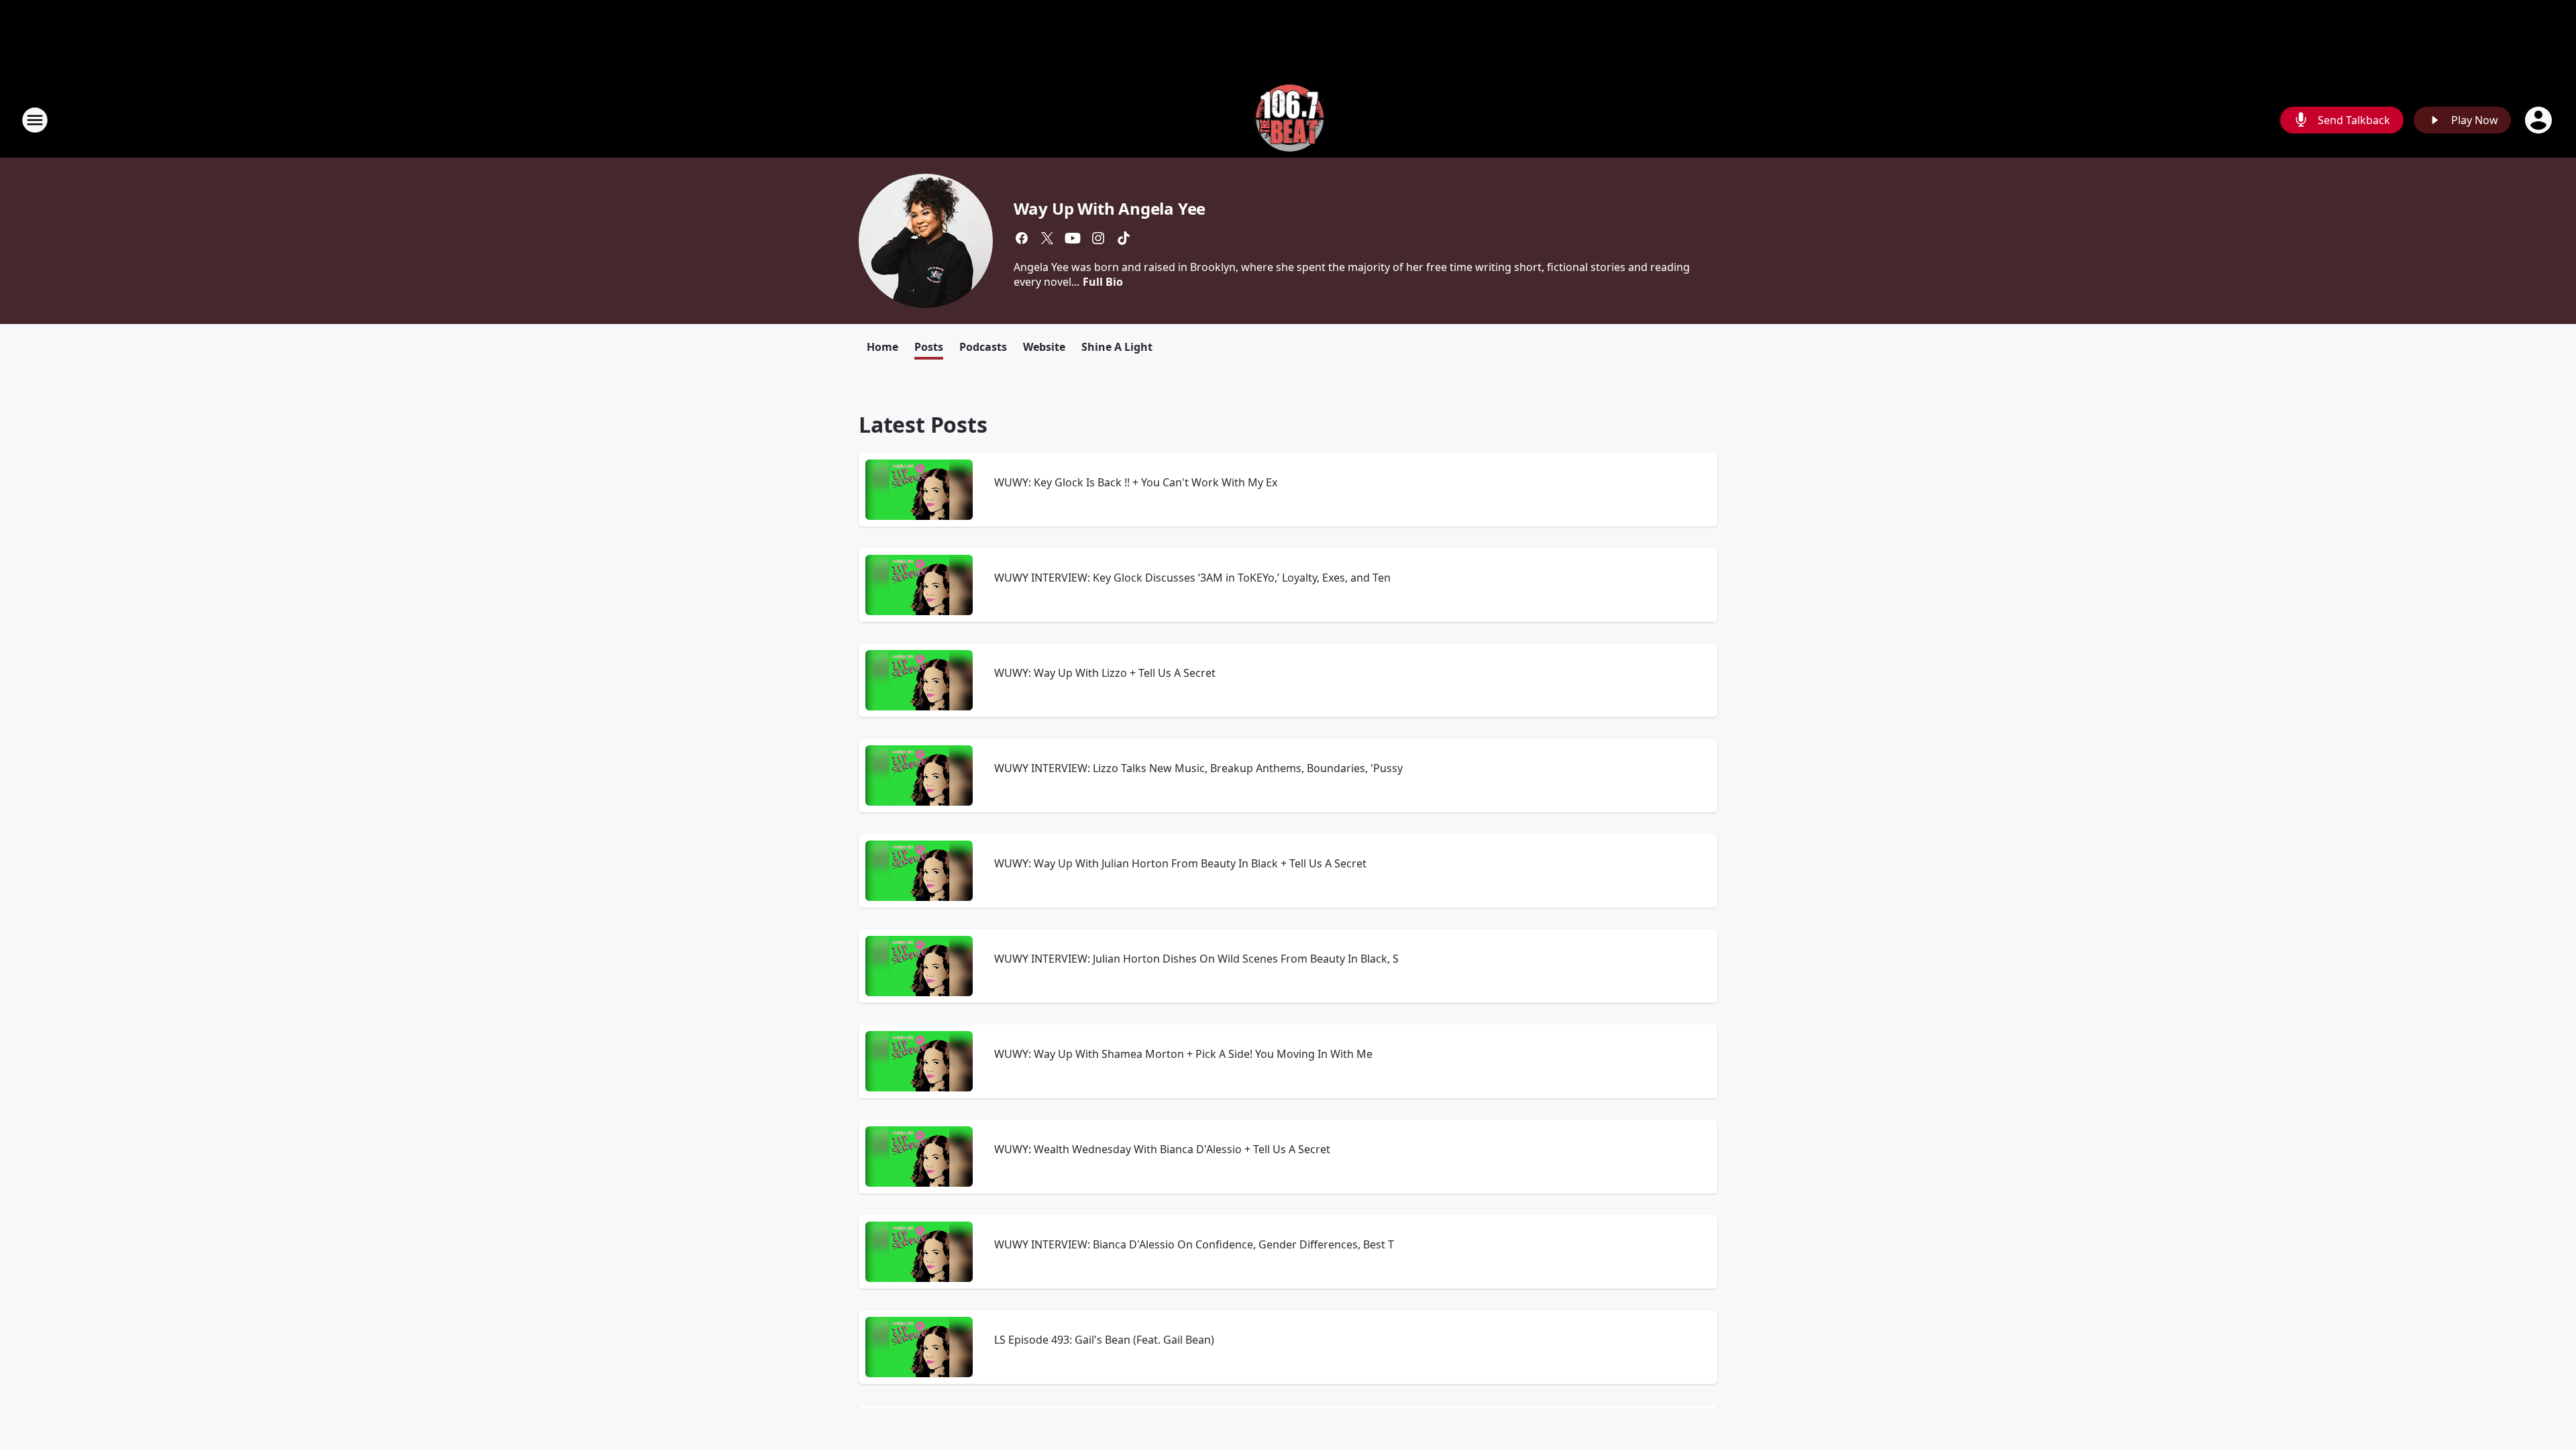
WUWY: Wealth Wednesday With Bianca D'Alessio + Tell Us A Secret (1162, 1149)
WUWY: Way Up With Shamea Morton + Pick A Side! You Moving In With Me (1183, 1054)
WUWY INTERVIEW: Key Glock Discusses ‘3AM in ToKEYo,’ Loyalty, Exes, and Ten (1192, 578)
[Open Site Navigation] (35, 120)
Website (1044, 347)
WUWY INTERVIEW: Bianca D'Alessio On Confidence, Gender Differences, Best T (1194, 1244)
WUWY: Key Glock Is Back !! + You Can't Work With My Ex (1136, 482)
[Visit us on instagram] (1098, 238)
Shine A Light (1117, 347)
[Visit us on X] (1047, 238)
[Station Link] (1288, 120)
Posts (929, 347)
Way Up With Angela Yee (1110, 208)
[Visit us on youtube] (1073, 238)
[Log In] (2540, 120)
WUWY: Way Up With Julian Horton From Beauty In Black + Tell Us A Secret (1180, 863)
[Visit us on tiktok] (1124, 238)
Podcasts (983, 347)
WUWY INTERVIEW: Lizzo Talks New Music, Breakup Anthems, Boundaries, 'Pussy (1198, 768)
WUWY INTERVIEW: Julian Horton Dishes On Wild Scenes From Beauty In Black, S (1196, 959)
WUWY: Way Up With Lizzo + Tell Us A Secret (1105, 673)
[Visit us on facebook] (1022, 238)
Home (882, 347)
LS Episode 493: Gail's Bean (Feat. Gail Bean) (1104, 1340)
